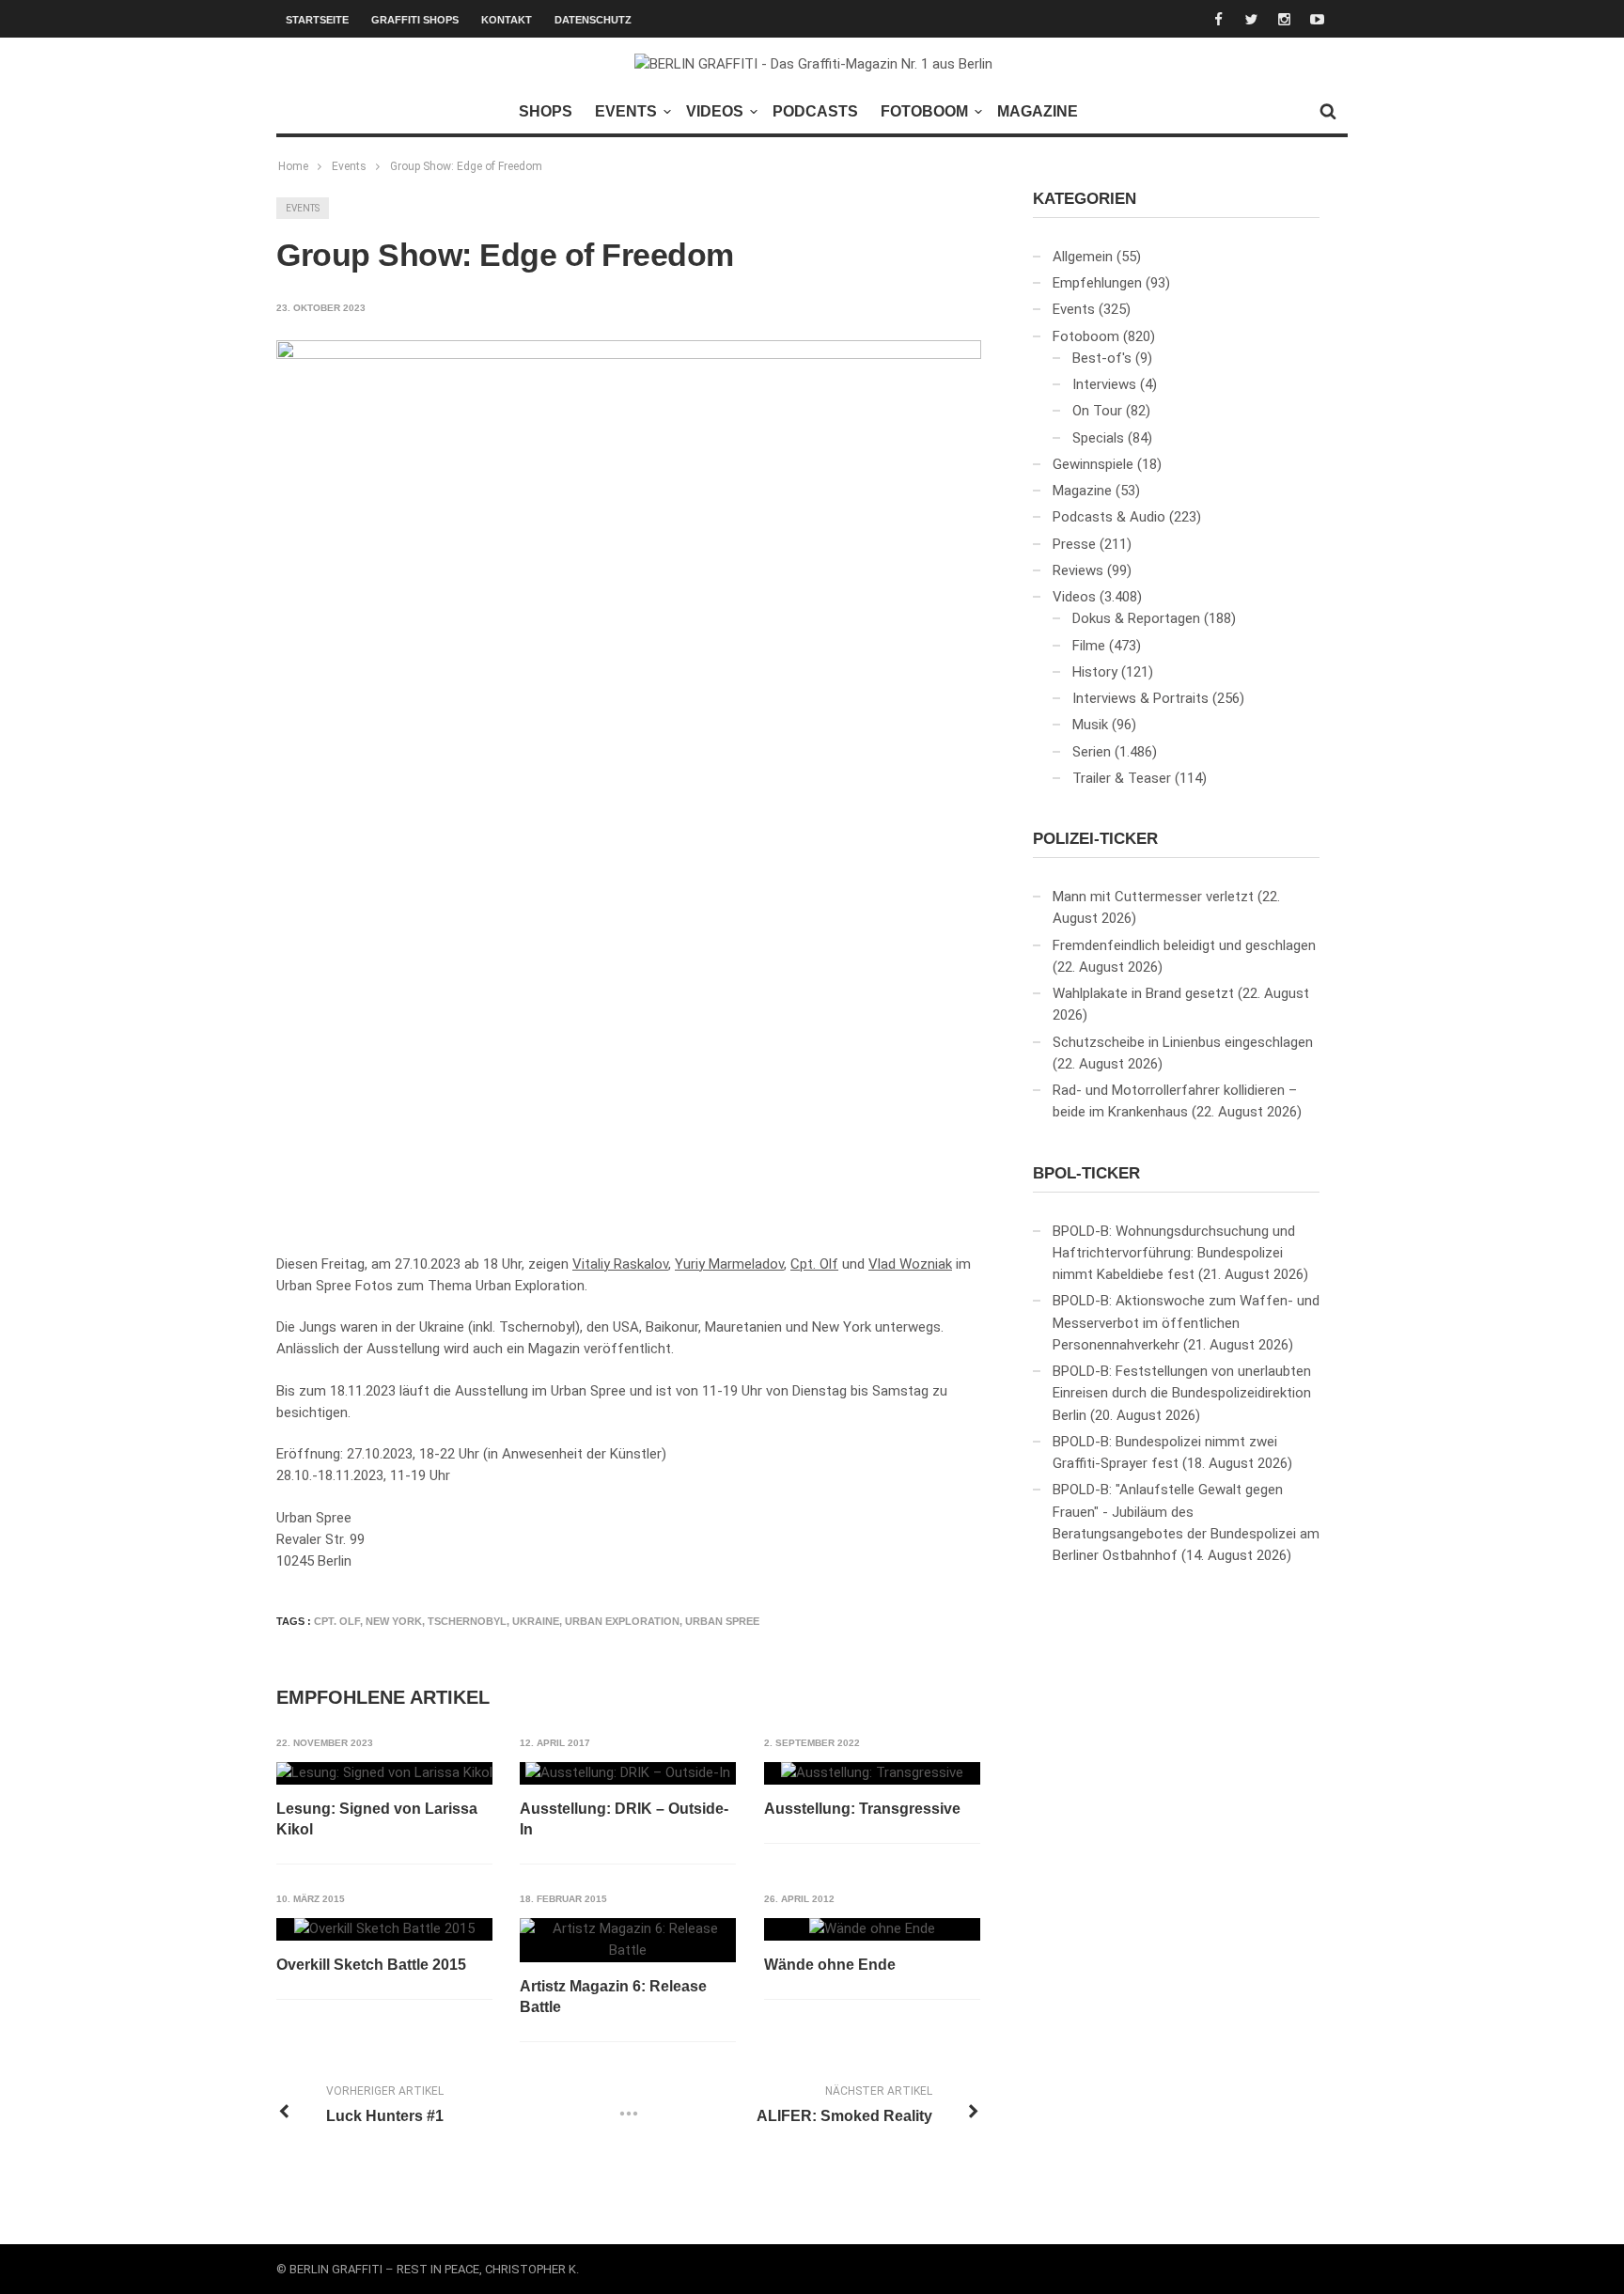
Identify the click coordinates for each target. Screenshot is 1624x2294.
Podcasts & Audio (1109, 517)
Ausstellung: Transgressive (862, 1809)
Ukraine (536, 1621)
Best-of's (1102, 358)
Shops (546, 111)
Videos (715, 111)
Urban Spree (722, 1621)
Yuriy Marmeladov (729, 1264)
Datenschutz (593, 20)
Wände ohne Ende (830, 1965)
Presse (1074, 544)
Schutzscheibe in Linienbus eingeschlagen (1183, 1042)
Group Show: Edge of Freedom (466, 166)
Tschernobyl (467, 1621)
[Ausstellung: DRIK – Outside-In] (628, 1773)
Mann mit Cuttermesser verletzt (1153, 897)
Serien (1092, 752)
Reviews (1078, 570)
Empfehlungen (1097, 283)
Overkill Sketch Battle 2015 (371, 1965)
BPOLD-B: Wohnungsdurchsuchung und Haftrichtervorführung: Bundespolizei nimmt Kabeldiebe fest (1174, 1253)
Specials (1098, 438)
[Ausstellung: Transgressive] (872, 1773)
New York (394, 1621)
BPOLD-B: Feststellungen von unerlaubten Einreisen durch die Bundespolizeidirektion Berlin (1182, 1393)
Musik (1090, 725)
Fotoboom (924, 111)
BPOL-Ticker (1086, 1173)
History (1095, 672)
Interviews (1104, 384)
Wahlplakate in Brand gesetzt (1143, 993)
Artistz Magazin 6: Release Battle (613, 1997)
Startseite (317, 20)
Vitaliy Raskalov (620, 1264)
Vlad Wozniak (910, 1264)
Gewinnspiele (1093, 464)
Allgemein (1083, 257)
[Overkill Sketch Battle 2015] (384, 1929)
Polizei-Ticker (1095, 839)
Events (626, 111)
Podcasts (815, 111)
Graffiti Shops (415, 20)
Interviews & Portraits (1140, 698)
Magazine (1038, 111)
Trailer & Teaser (1122, 778)
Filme (1089, 646)
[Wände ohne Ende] (872, 1929)
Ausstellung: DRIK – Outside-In (624, 1819)
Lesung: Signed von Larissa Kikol (377, 1819)
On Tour (1097, 411)
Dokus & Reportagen (1136, 618)
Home (293, 166)
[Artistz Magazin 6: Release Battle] (628, 1940)
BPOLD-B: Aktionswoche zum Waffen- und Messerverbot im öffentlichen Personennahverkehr (1186, 1323)
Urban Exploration (622, 1621)
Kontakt (507, 20)
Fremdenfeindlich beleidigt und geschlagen (1184, 945)
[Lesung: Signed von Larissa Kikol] (384, 1773)
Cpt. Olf (814, 1264)
